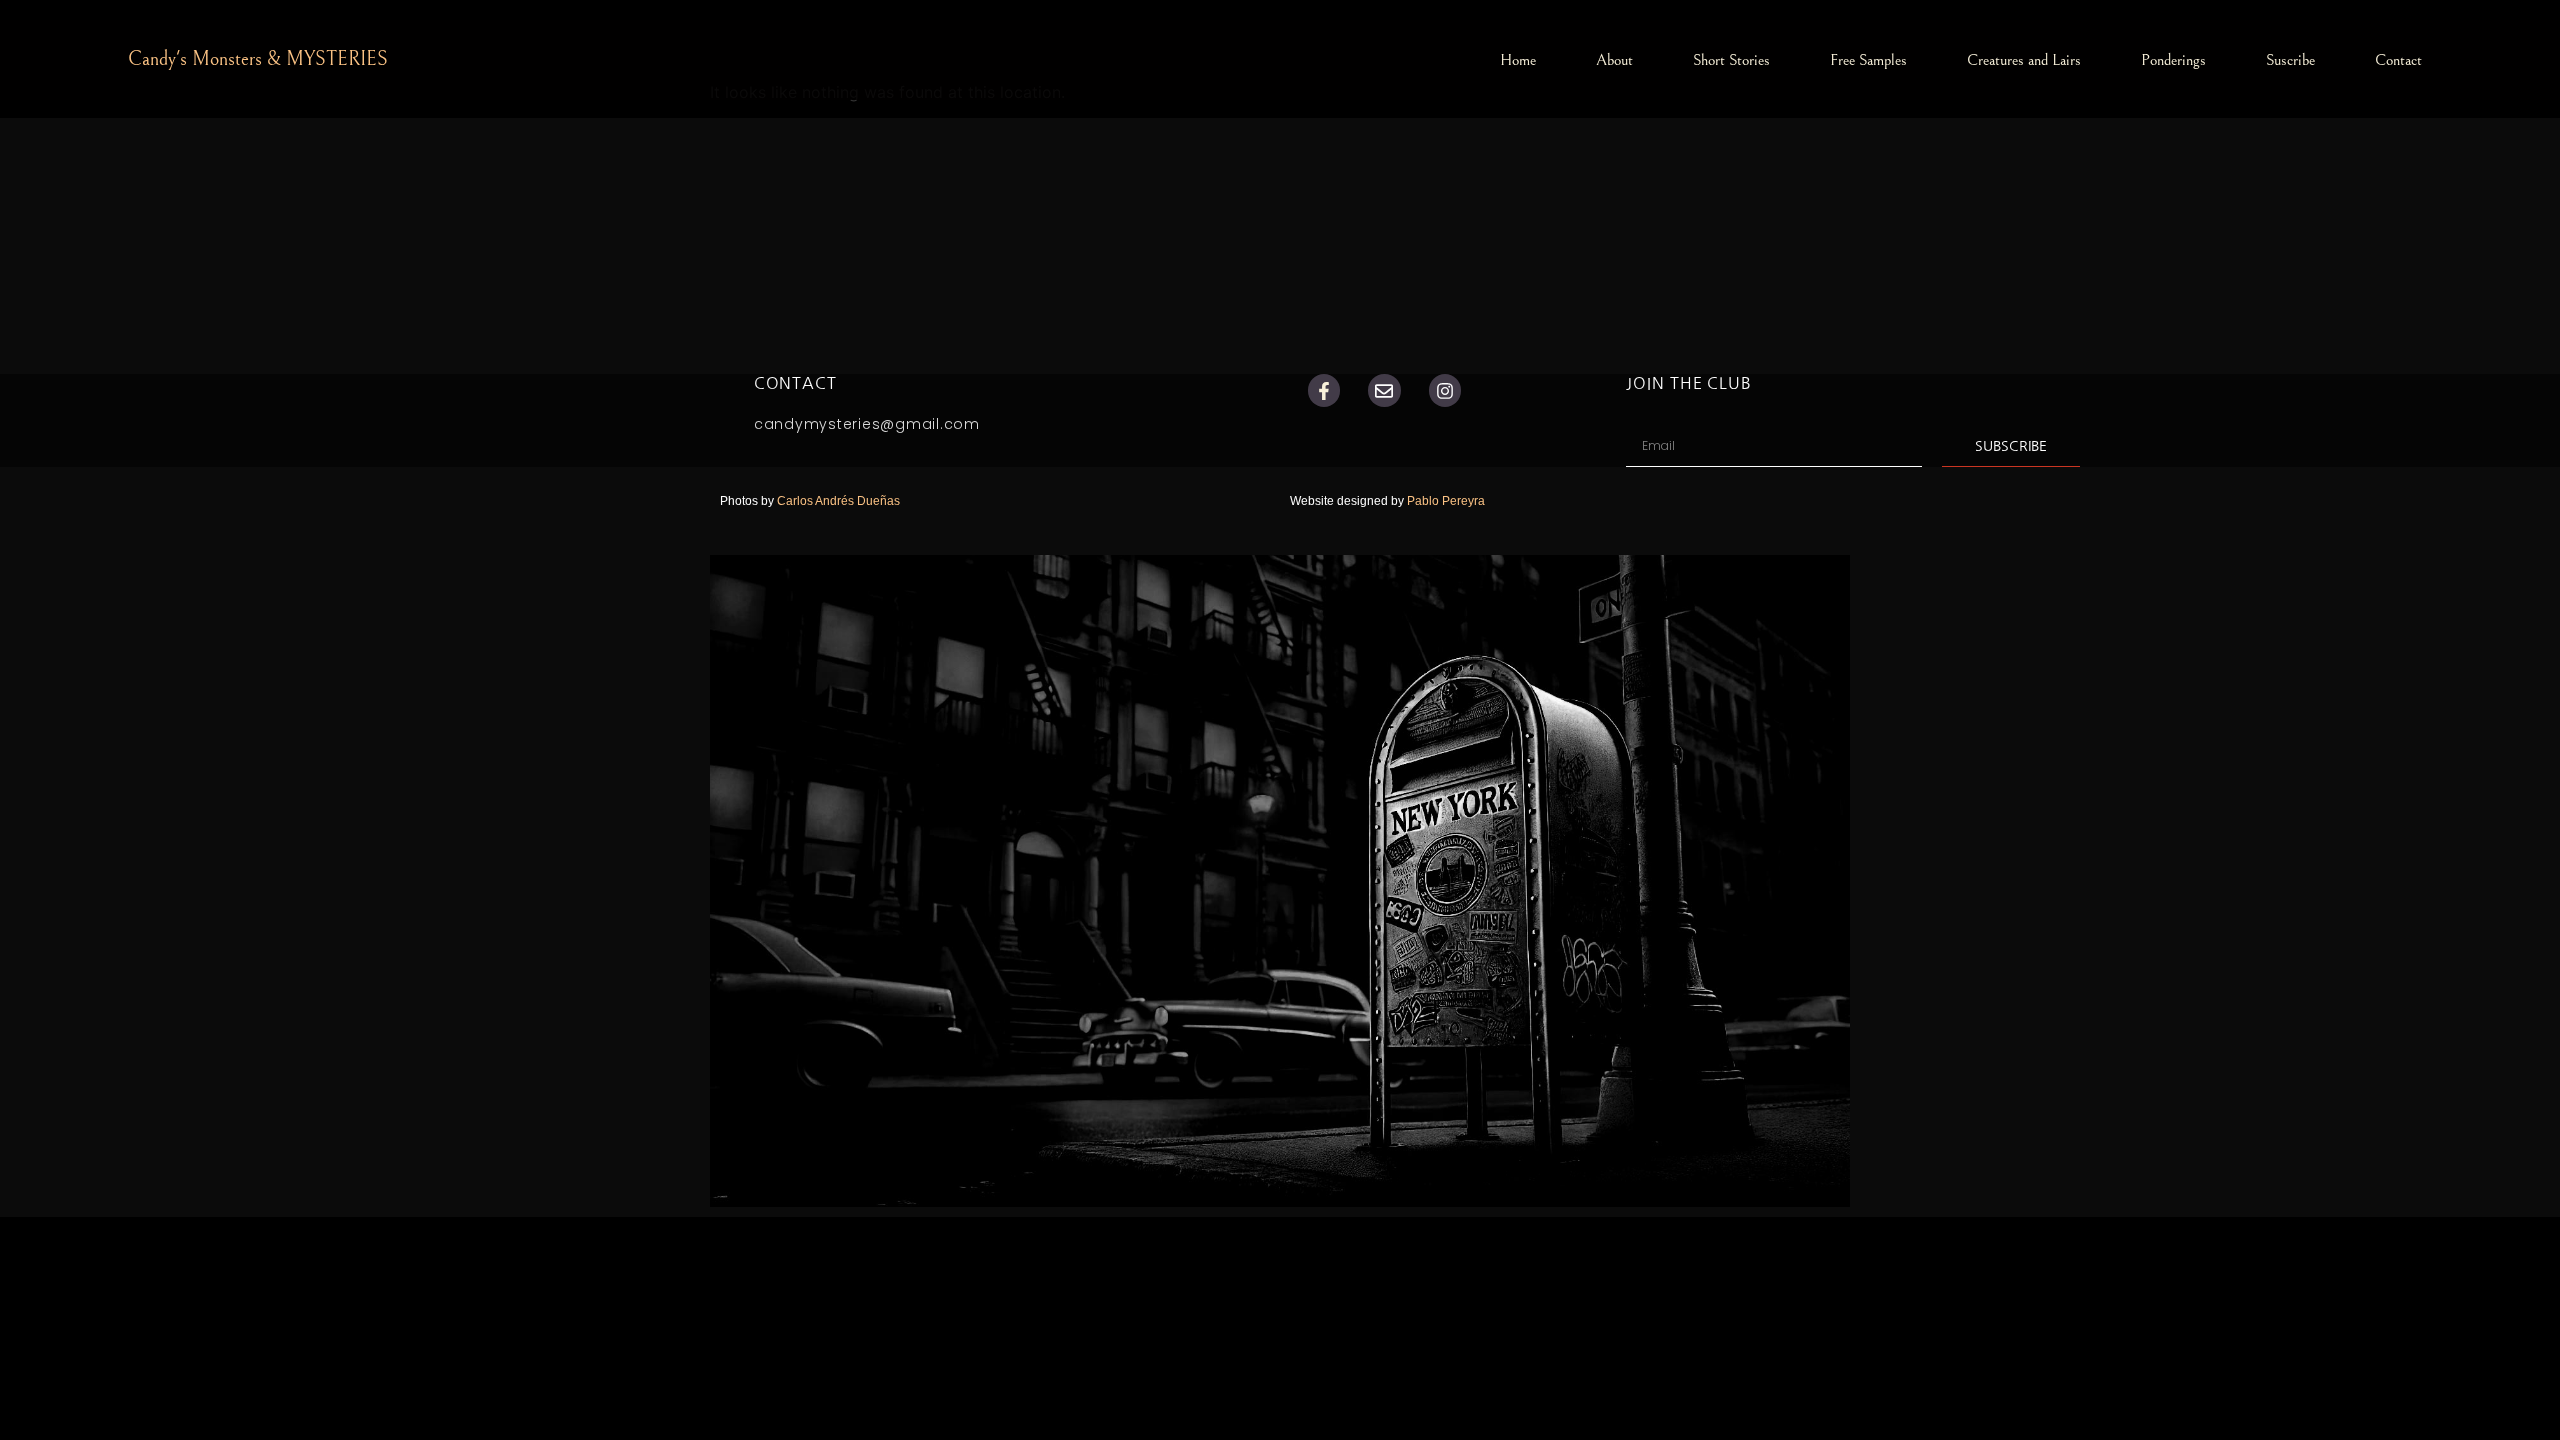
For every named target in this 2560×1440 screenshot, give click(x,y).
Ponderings (2173, 60)
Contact (2398, 60)
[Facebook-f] (1324, 390)
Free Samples (1868, 60)
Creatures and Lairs (2024, 60)
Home (1518, 60)
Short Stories (1731, 60)
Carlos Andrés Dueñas (838, 501)
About (1614, 60)
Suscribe (2290, 60)
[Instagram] (1445, 390)
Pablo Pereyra (1447, 501)
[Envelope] (1384, 390)
